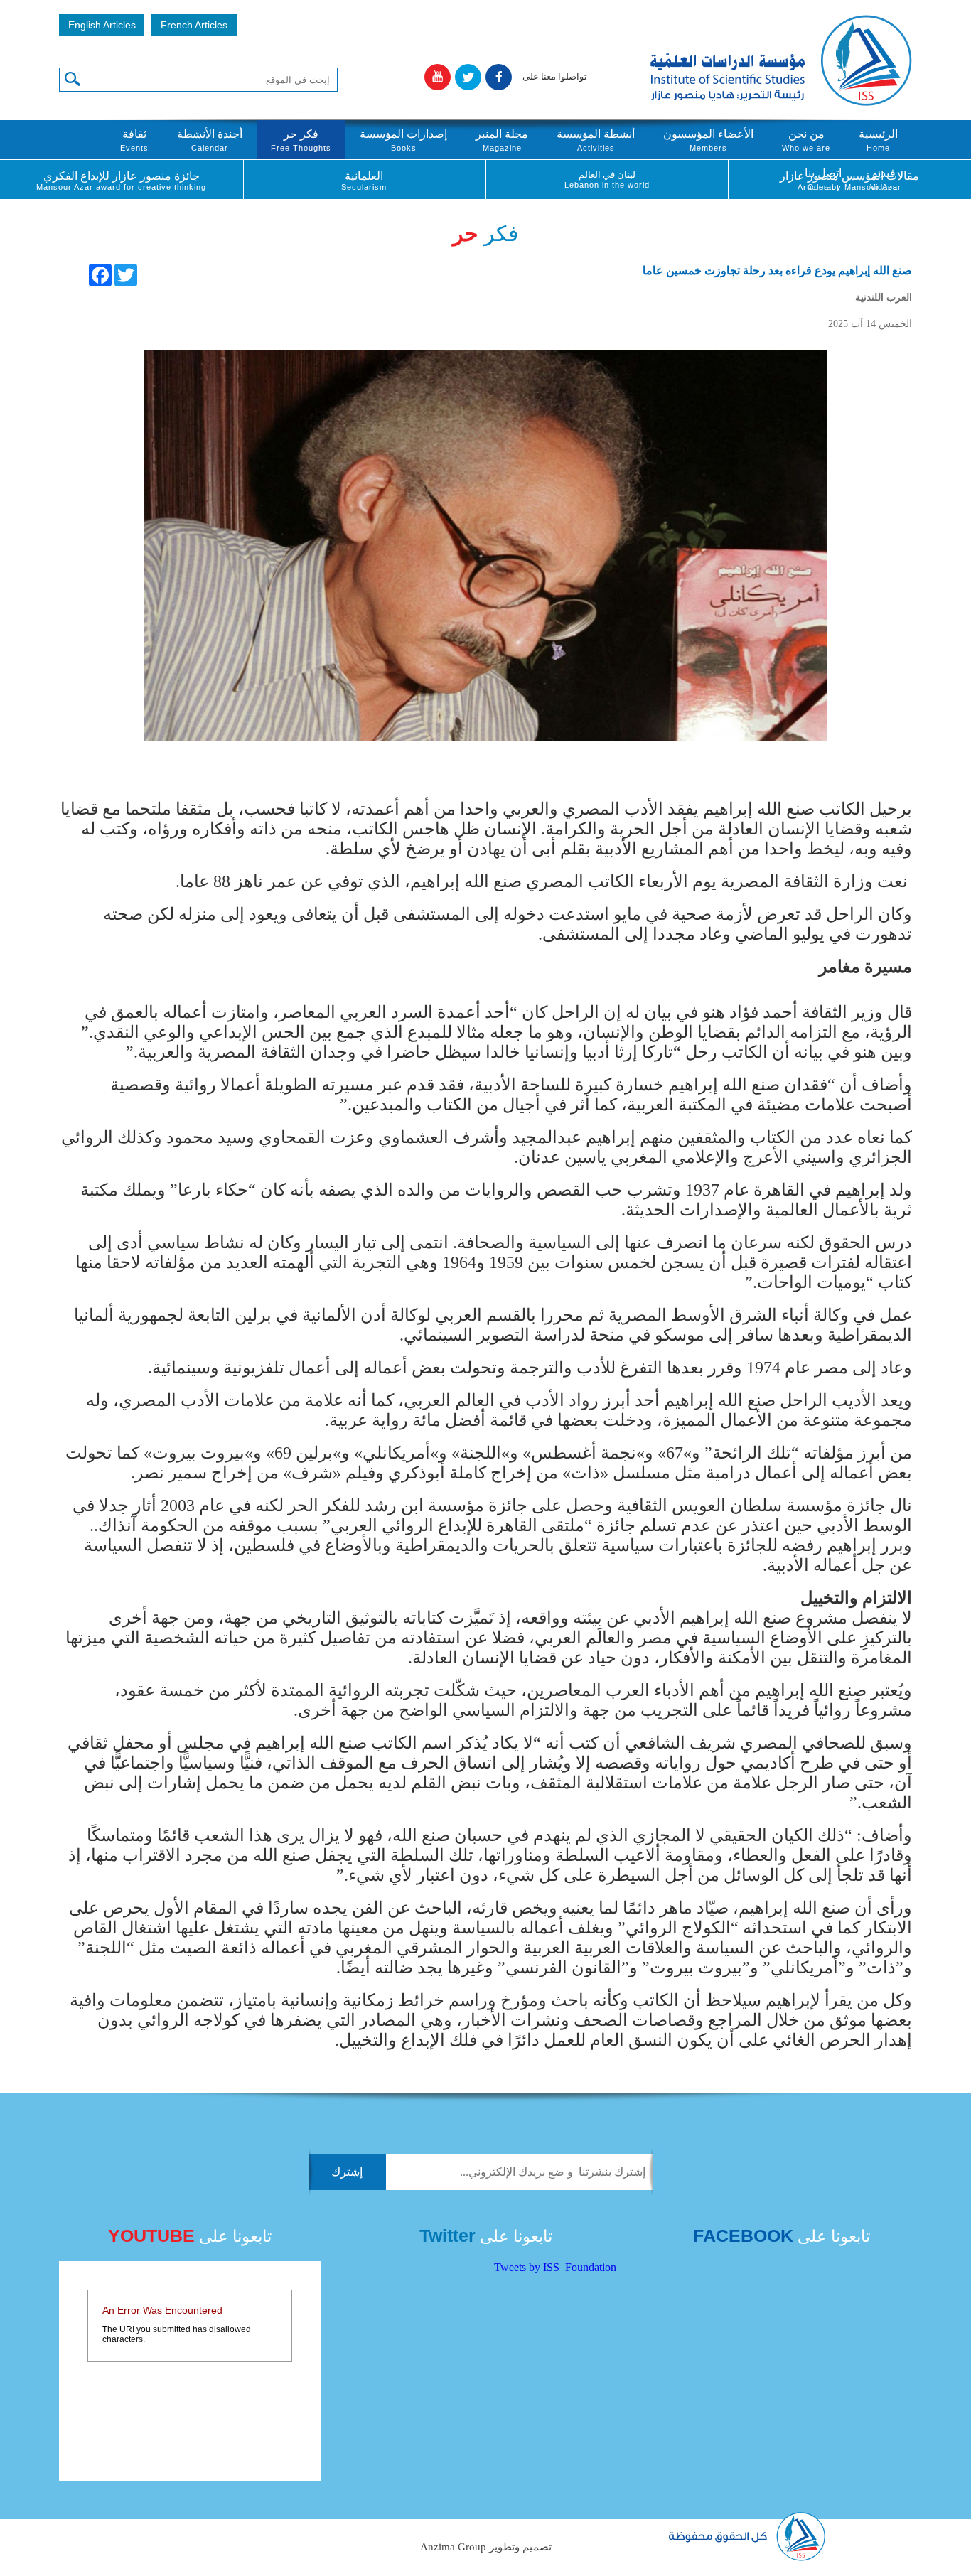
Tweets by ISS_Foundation (555, 2267)
